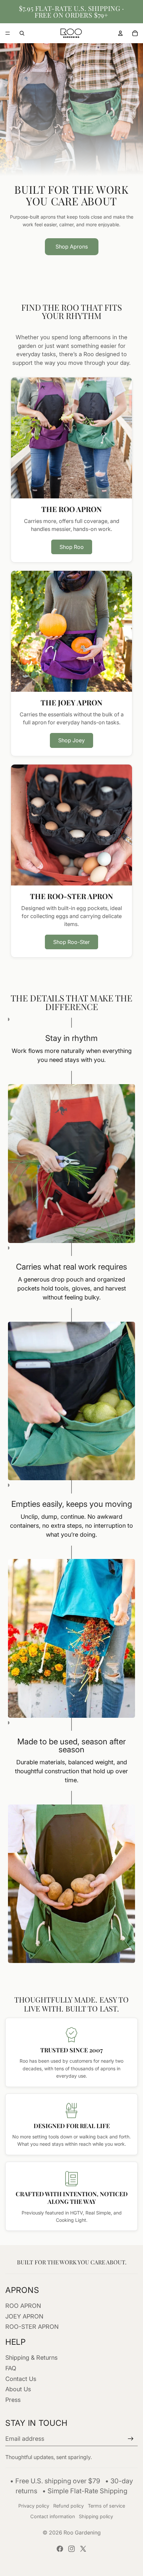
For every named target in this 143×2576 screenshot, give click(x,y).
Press (13, 2400)
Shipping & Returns (31, 2358)
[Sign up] (131, 2439)
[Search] (22, 33)
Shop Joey (71, 740)
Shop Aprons (72, 247)
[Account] (120, 33)
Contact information (53, 2516)
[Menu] (8, 33)
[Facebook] (60, 2549)
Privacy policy (34, 2506)
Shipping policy (96, 2516)
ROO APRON (23, 2306)
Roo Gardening (82, 2532)
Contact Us (21, 2379)
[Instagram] (71, 2549)
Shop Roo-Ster (71, 942)
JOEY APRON (24, 2316)
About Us (18, 2389)
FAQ (11, 2368)
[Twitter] (83, 2549)
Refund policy (69, 2506)
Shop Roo (72, 547)
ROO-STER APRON (32, 2327)
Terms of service (106, 2506)
